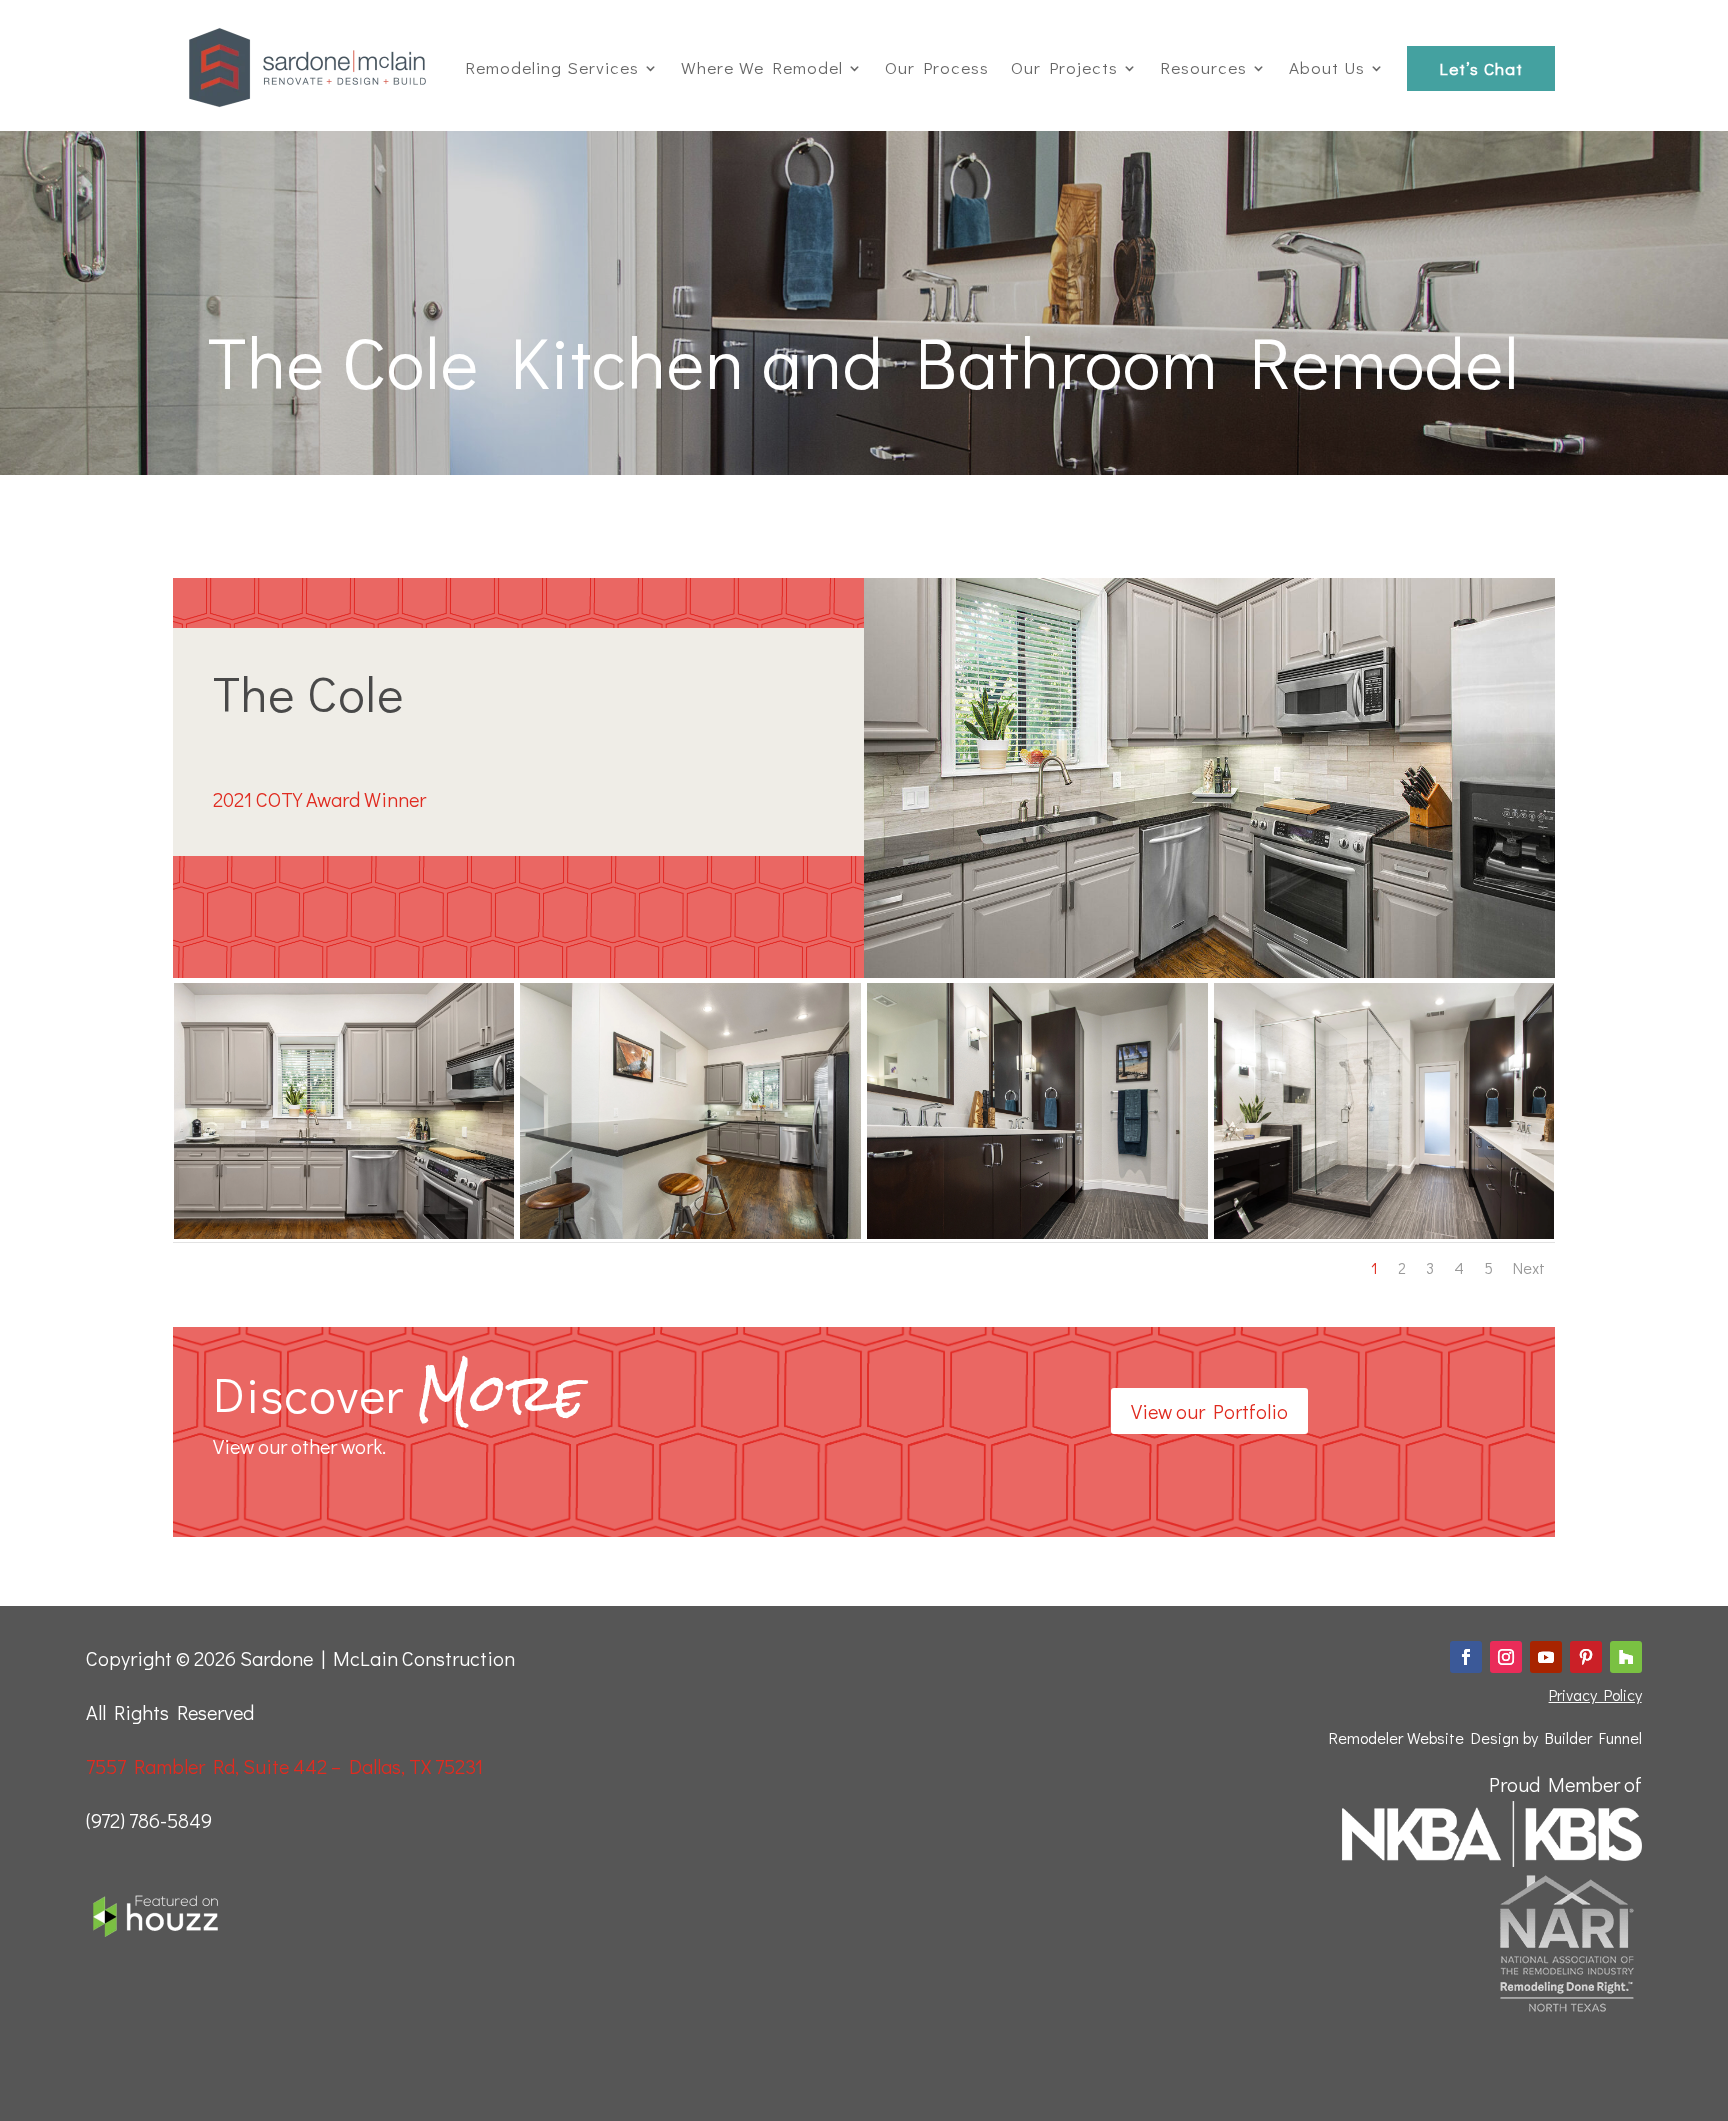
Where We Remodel (762, 67)
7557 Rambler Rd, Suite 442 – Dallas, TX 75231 (284, 1766)
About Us (1327, 67)
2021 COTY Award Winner (319, 799)
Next (1529, 1268)
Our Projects (1064, 67)
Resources (1203, 67)
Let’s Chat (1481, 68)
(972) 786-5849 (149, 1820)
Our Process (937, 67)
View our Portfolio (1209, 1411)
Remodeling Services (552, 67)
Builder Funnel (1593, 1737)
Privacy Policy (1595, 1694)
